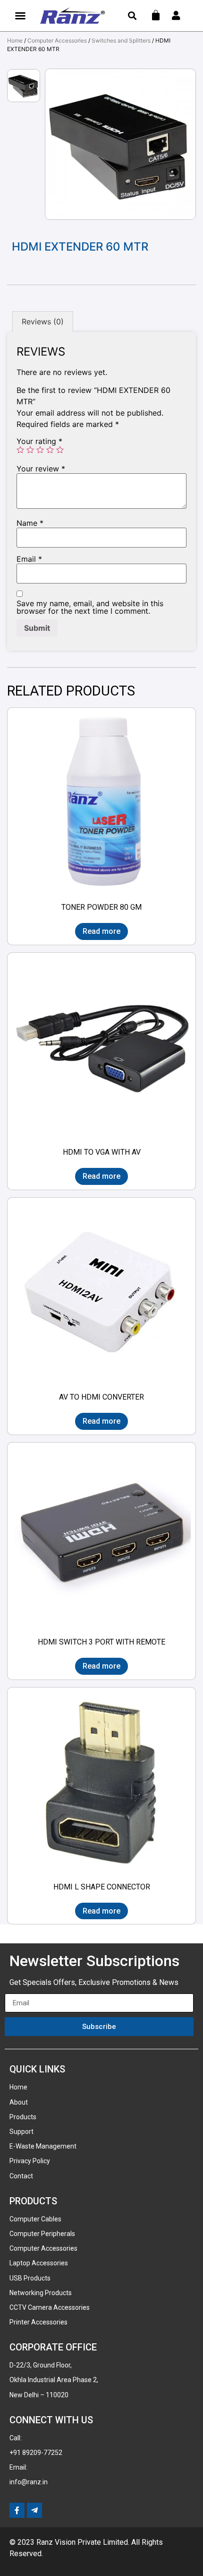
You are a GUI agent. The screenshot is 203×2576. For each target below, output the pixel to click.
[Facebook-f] (17, 2510)
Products (23, 2117)
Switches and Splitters (121, 40)
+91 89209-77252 (36, 2453)
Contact (21, 2176)
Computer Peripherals (42, 2234)
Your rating (39, 441)
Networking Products (41, 2293)
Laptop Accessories (39, 2263)
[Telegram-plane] (34, 2510)
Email (29, 559)
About (19, 2102)
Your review (41, 469)
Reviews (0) (43, 322)
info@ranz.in (29, 2482)
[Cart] (156, 15)
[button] (20, 16)
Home (15, 40)
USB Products (30, 2278)
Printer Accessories (38, 2322)
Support (21, 2132)
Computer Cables (35, 2219)
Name (30, 523)
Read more (101, 931)
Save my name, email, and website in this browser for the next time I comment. (90, 607)
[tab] (43, 322)
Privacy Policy (30, 2161)
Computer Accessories (57, 40)
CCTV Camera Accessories (50, 2307)
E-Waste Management (43, 2146)
